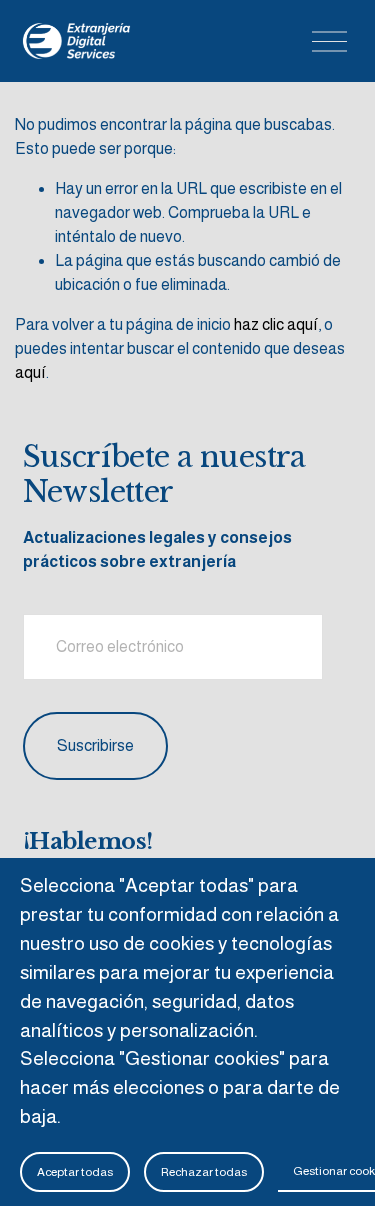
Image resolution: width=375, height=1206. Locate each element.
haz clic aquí (276, 324)
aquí (30, 372)
